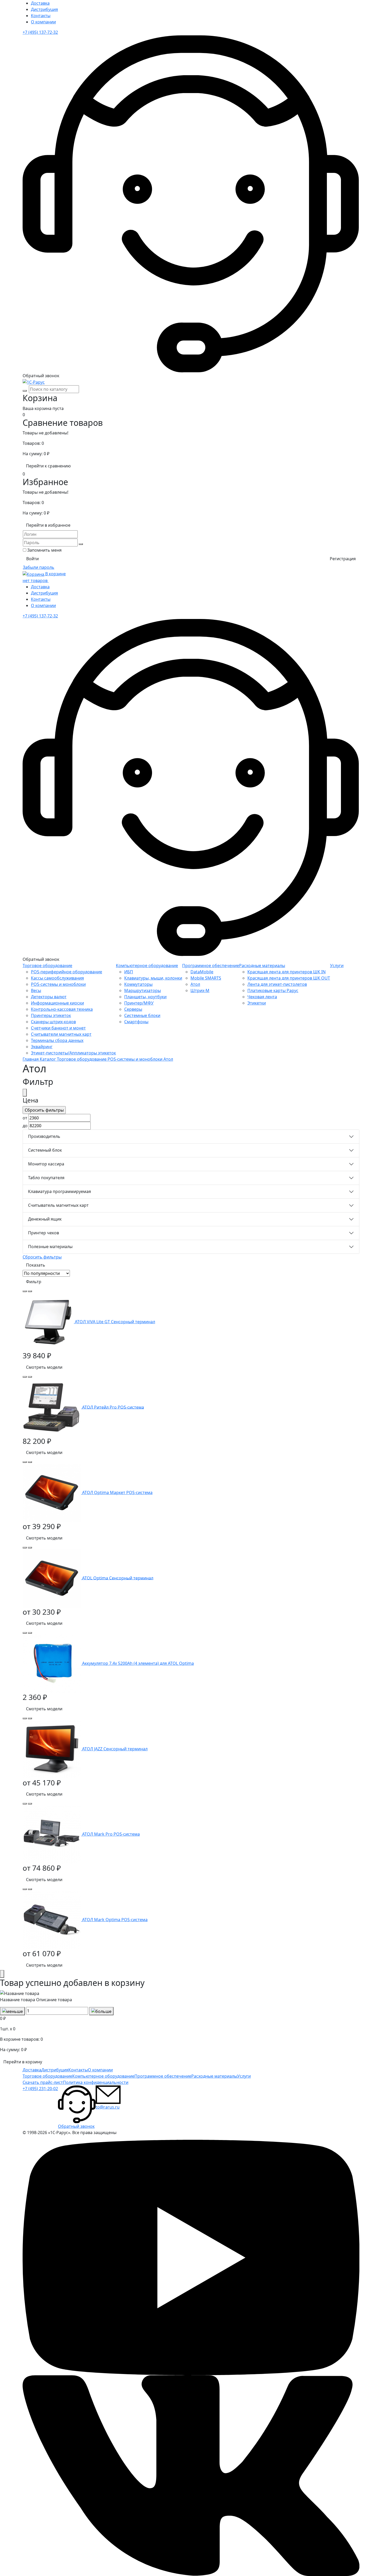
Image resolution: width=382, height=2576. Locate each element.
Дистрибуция (44, 9)
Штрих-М (200, 990)
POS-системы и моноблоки (58, 984)
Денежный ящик (45, 1219)
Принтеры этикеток (51, 1015)
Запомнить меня (44, 550)
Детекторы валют (49, 997)
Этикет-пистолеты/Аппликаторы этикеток (73, 1053)
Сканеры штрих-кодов (53, 1022)
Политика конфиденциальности (96, 2082)
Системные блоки (142, 1015)
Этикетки (257, 1003)
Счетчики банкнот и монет (58, 1028)
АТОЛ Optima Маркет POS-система (117, 1492)
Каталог (48, 1059)
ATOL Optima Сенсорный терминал (118, 1578)
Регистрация (343, 559)
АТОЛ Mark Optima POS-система (115, 1920)
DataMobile (202, 972)
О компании (43, 22)
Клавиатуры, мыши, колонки (153, 978)
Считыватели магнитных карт (61, 1034)
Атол (195, 984)
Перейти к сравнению (48, 466)
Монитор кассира (46, 1164)
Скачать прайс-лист (43, 2082)
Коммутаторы (138, 984)
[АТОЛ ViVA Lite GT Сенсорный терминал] (49, 1322)
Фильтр (34, 1282)
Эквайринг (42, 1047)
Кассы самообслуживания (57, 978)
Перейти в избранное (48, 525)
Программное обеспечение (211, 966)
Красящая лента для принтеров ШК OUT (289, 978)
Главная (31, 1059)
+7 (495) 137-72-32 (40, 32)
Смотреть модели (44, 1367)
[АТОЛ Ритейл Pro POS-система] (52, 1407)
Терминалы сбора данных (57, 1040)
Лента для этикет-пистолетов (277, 984)
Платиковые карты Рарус (273, 990)
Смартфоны (136, 1022)
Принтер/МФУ (139, 1003)
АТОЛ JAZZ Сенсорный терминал (115, 1749)
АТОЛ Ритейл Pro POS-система (113, 1407)
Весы (36, 990)
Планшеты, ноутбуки (145, 997)
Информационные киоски (57, 1003)
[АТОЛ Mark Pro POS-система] (52, 1834)
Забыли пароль (39, 567)
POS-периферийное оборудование (67, 972)
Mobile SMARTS (206, 978)
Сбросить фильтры (42, 1257)
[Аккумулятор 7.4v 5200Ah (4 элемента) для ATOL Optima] (52, 1663)
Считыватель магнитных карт (58, 1205)
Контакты (41, 16)
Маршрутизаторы (143, 990)
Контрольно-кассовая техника (62, 1009)
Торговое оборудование (47, 966)
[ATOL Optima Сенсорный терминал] (52, 1578)
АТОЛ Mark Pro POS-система (111, 1834)
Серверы (133, 1009)
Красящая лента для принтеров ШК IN (286, 972)
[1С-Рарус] (34, 382)
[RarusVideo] (191, 2257)
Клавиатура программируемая (60, 1191)
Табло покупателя (46, 1178)
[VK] (191, 2475)
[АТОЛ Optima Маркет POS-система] (52, 1492)
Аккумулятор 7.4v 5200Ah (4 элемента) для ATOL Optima (138, 1663)
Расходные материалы (262, 966)
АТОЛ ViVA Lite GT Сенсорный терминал (115, 1322)
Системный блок (45, 1150)
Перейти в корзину (23, 2062)
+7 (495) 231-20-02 (40, 2089)
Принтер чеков (44, 1233)
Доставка (40, 3)
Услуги (337, 966)
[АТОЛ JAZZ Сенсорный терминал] (52, 1749)
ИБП (129, 972)
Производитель (44, 1136)
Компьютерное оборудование (147, 966)
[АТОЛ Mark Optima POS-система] (52, 1920)
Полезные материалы (50, 1247)
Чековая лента (262, 997)
